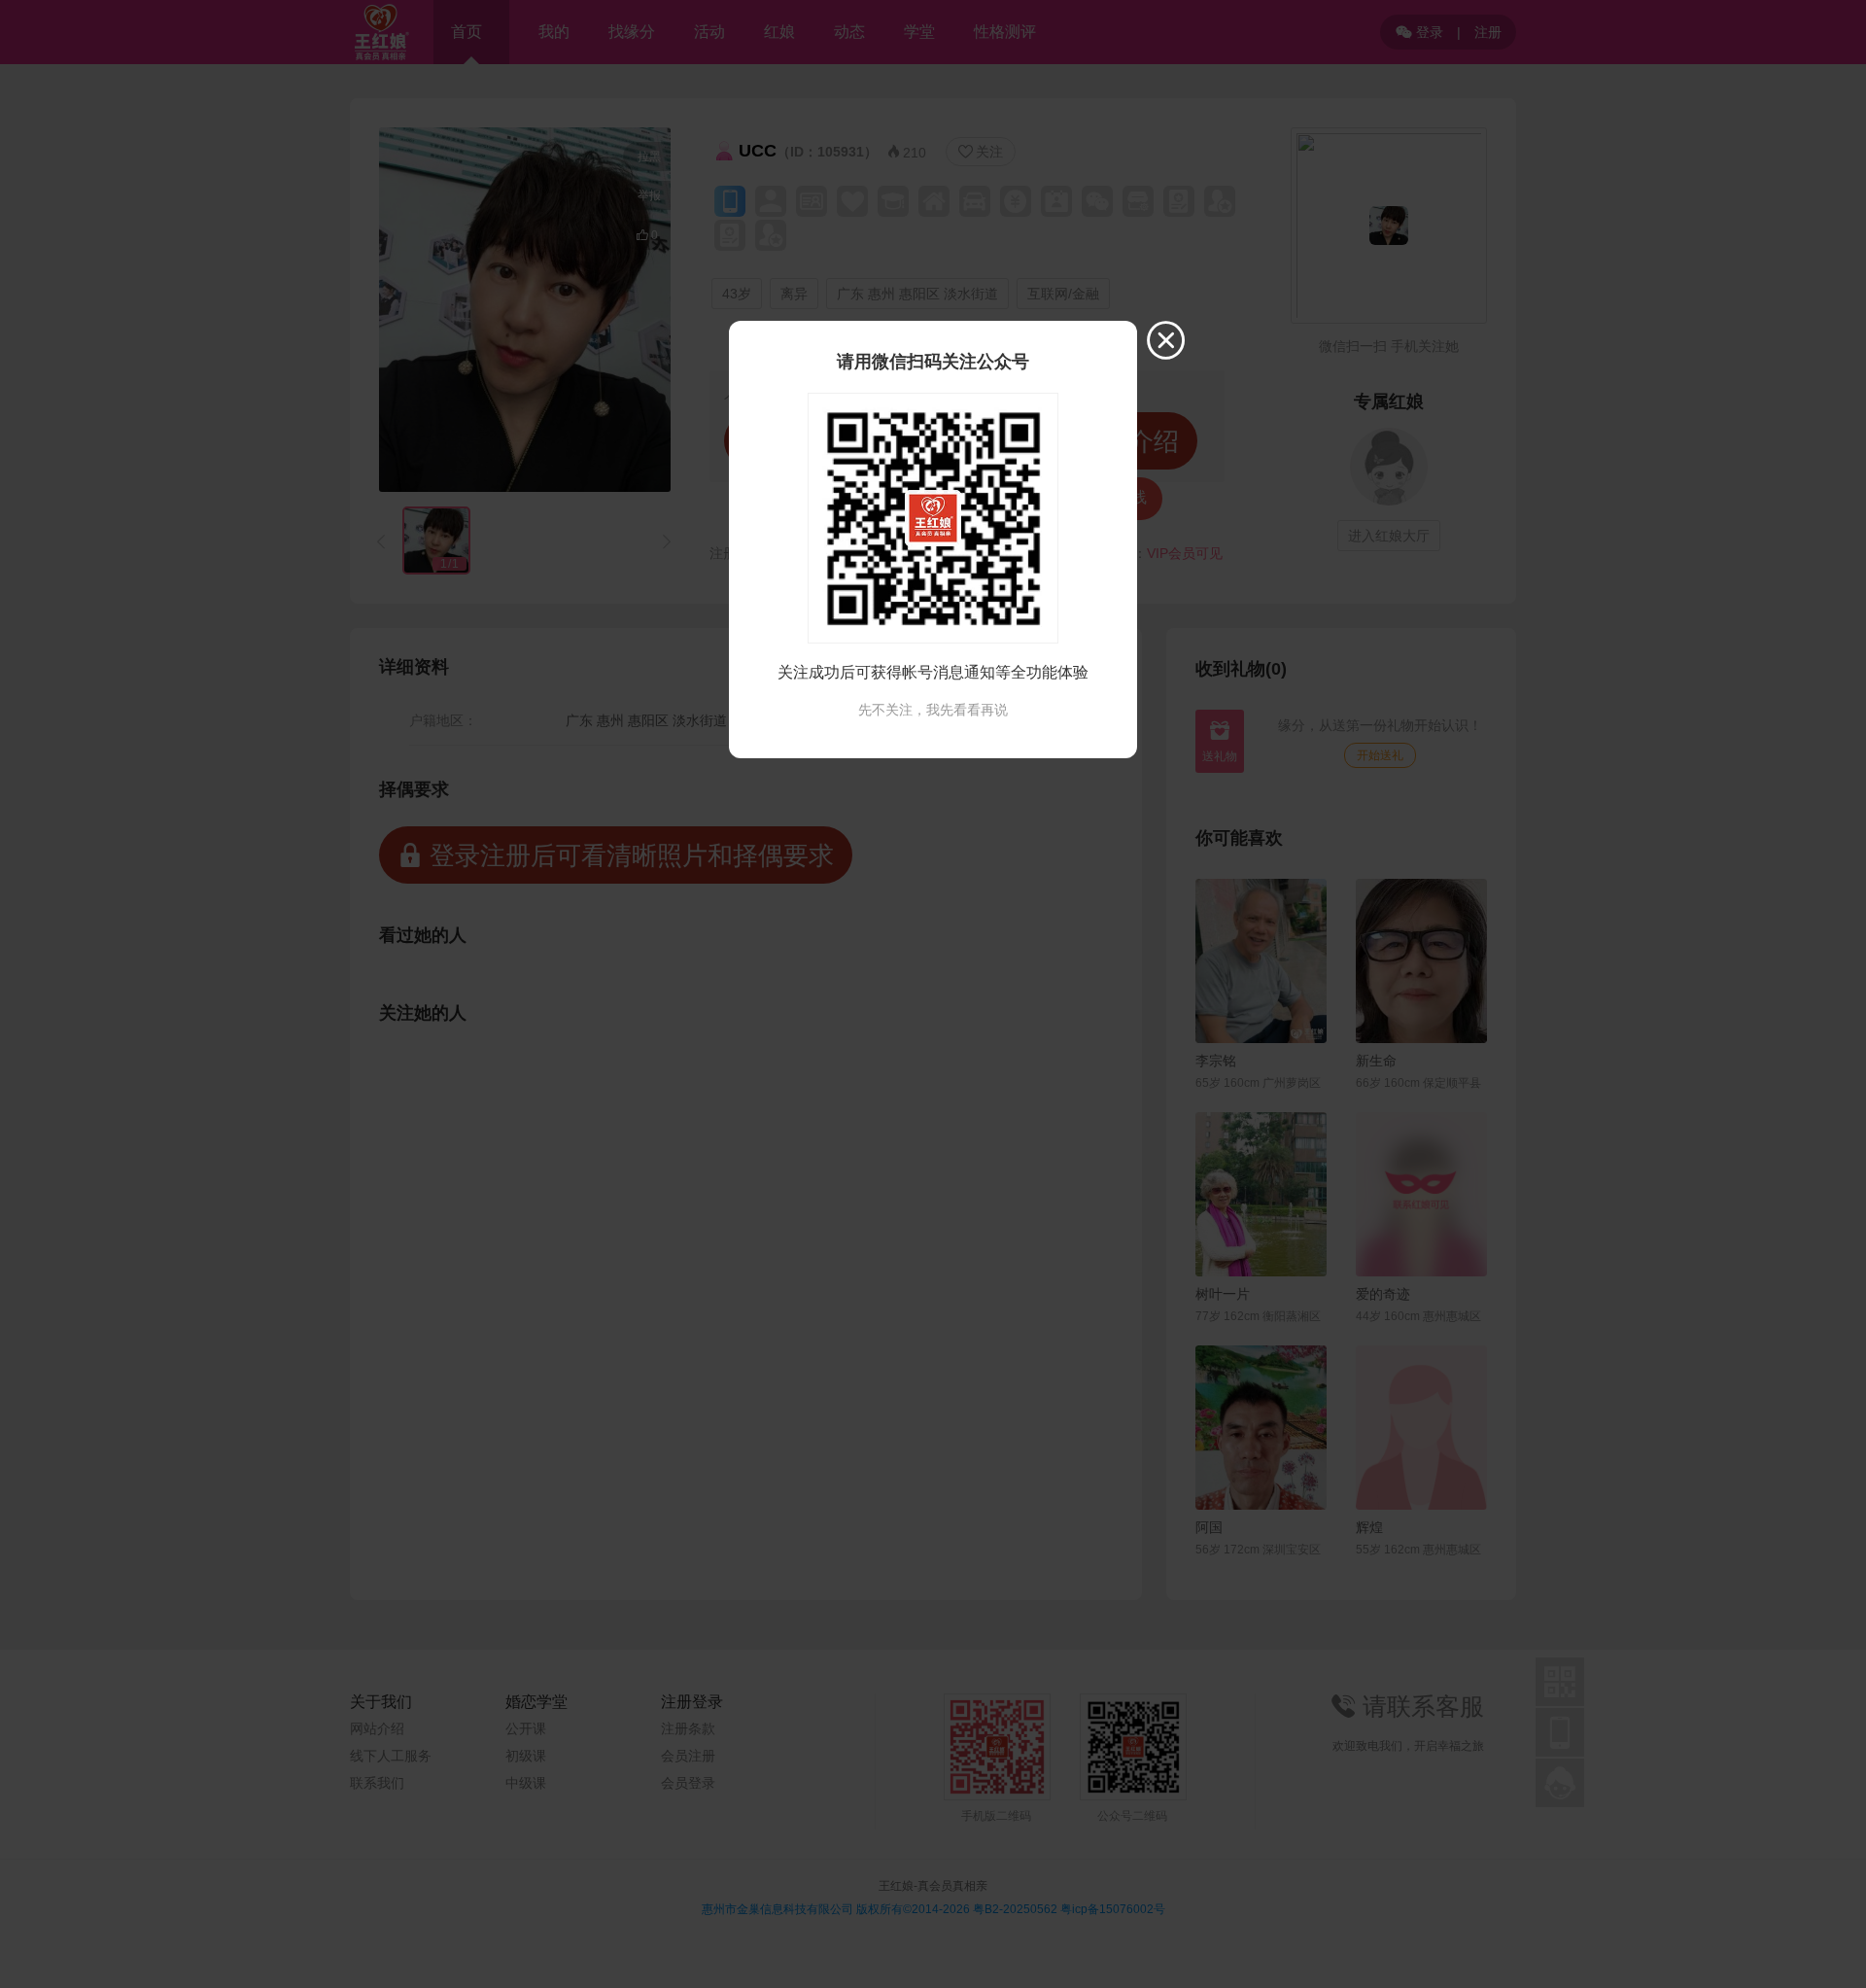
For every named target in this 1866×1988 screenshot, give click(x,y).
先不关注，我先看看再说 (933, 710)
